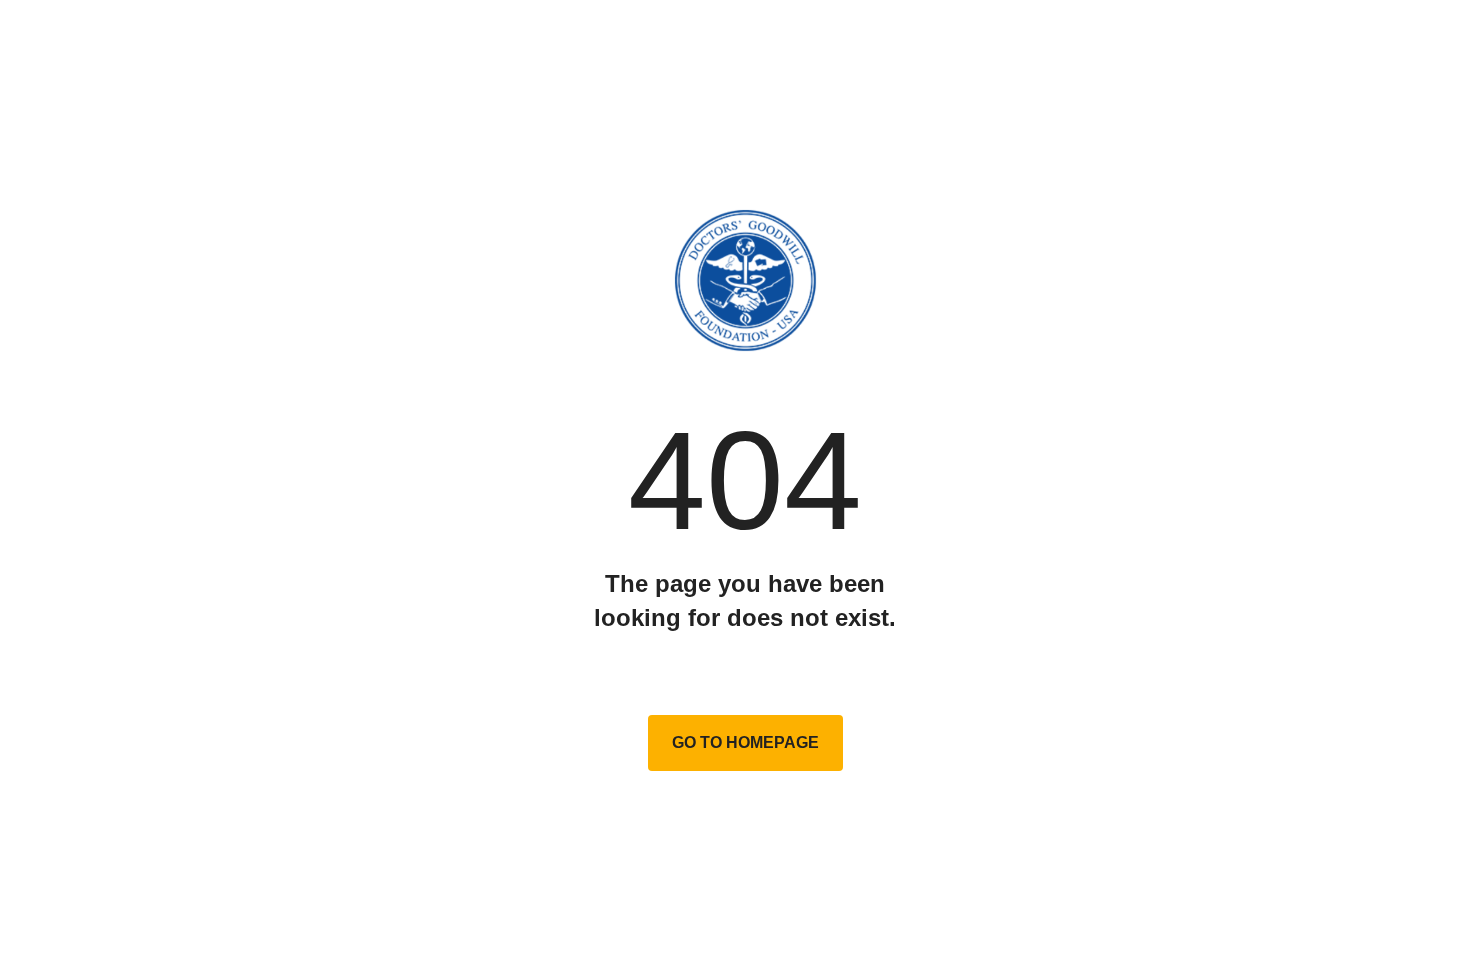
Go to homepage (745, 742)
